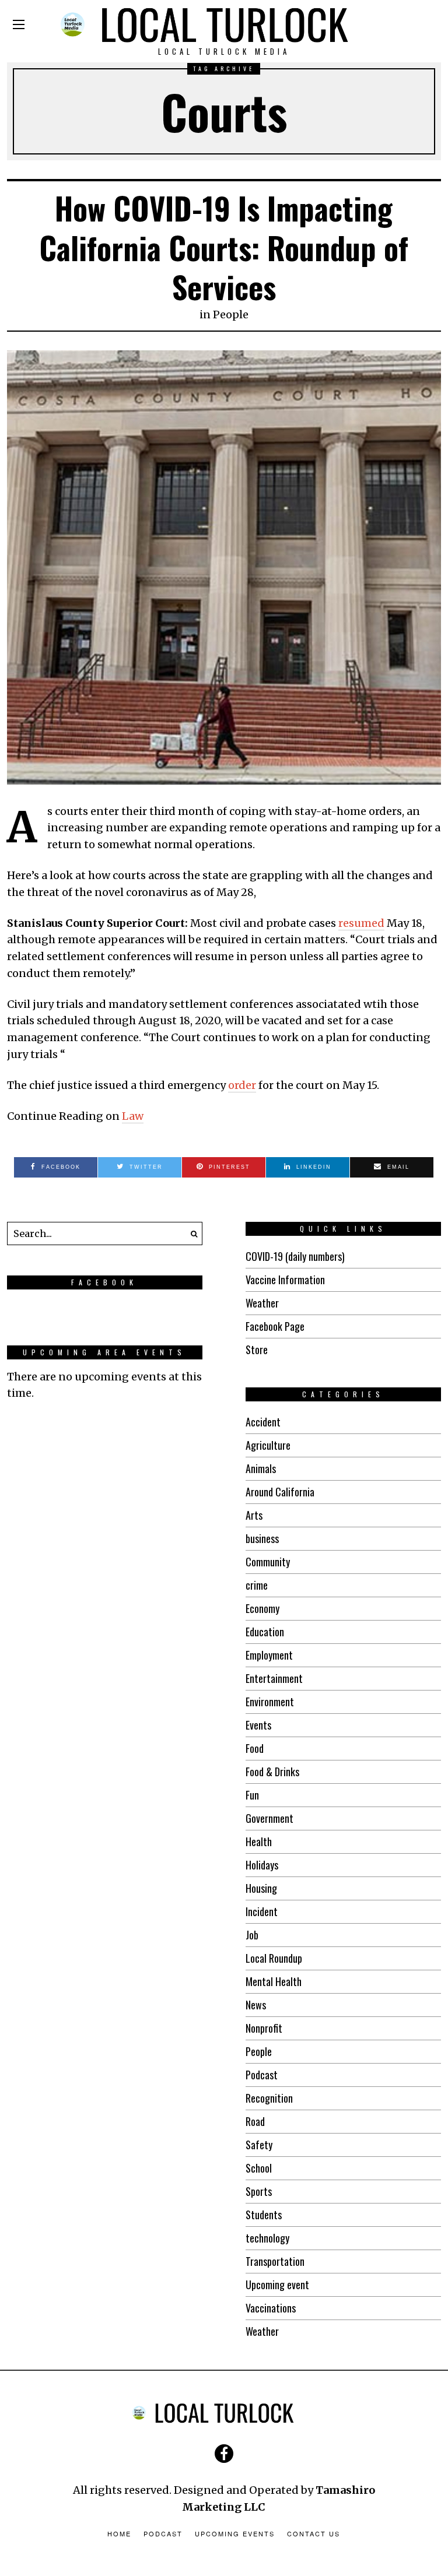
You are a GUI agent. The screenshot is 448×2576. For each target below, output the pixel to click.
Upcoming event (277, 2285)
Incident (262, 1911)
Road (255, 2121)
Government (269, 1818)
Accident (263, 1422)
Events (258, 1725)
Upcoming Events (235, 2533)
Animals (261, 1468)
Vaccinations (271, 2308)
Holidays (262, 1865)
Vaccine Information (285, 1280)
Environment (270, 1702)
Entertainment (274, 1678)
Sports (259, 2191)
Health (259, 1841)
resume (358, 923)
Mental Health (274, 1981)
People (231, 314)
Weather (262, 1303)
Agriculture (268, 1445)
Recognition (269, 2098)
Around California (280, 1492)
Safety (259, 2145)
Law (133, 1116)
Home (119, 2533)
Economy (262, 1608)
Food (255, 1748)
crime (257, 1585)
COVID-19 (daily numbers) (295, 1256)
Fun (252, 1795)
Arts (254, 1515)
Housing (261, 1888)
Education (265, 1632)
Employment (269, 1655)
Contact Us (314, 2533)
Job (252, 1935)
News (256, 2005)
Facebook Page (275, 1326)
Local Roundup (274, 1958)
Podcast (262, 2075)
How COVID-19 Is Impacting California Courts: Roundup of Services (224, 247)
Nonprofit (264, 2028)
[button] (191, 1233)
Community (268, 1562)
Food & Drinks (272, 1772)
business (262, 1538)
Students (264, 2215)
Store (257, 1349)
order (242, 1085)
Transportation (275, 2261)
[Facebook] (224, 2454)
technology (267, 2238)
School (259, 2168)
